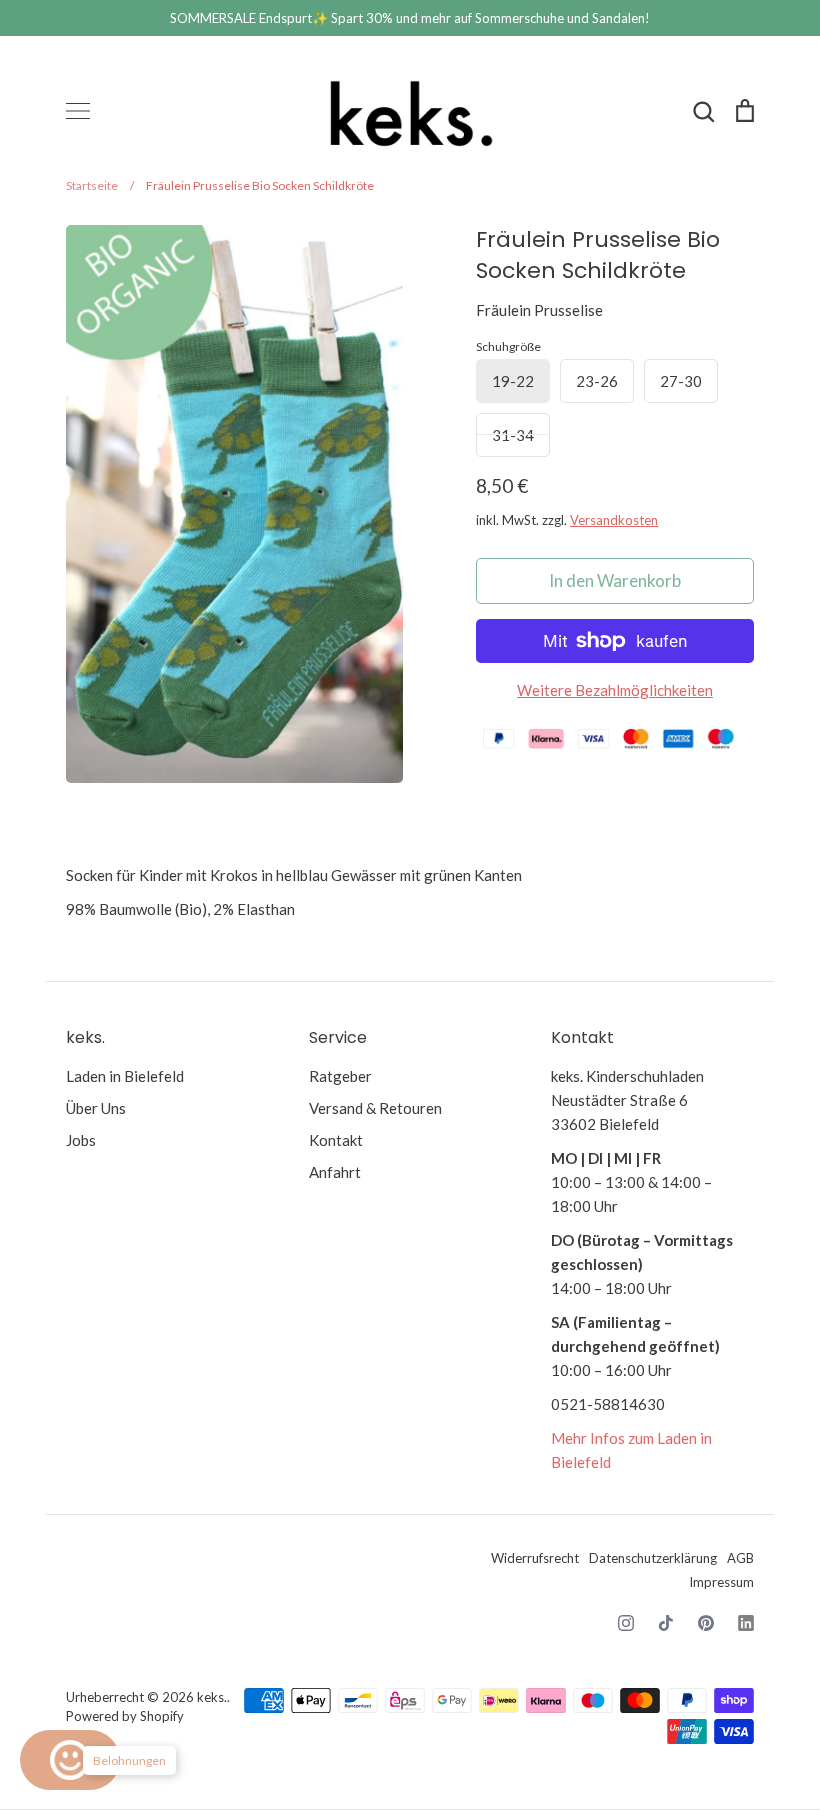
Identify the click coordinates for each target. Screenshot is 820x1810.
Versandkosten (614, 520)
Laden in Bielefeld (125, 1076)
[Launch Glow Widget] (70, 1760)
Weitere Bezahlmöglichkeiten (615, 690)
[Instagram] (626, 1623)
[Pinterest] (706, 1623)
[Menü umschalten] (78, 111)
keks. (212, 1697)
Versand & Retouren (375, 1108)
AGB (740, 1558)
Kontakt (336, 1140)
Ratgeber (340, 1076)
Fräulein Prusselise (539, 310)
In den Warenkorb (615, 580)
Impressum (721, 1582)
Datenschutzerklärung (653, 1558)
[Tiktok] (666, 1623)
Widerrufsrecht (535, 1558)
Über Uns (96, 1108)
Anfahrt (335, 1172)
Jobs (81, 1140)
